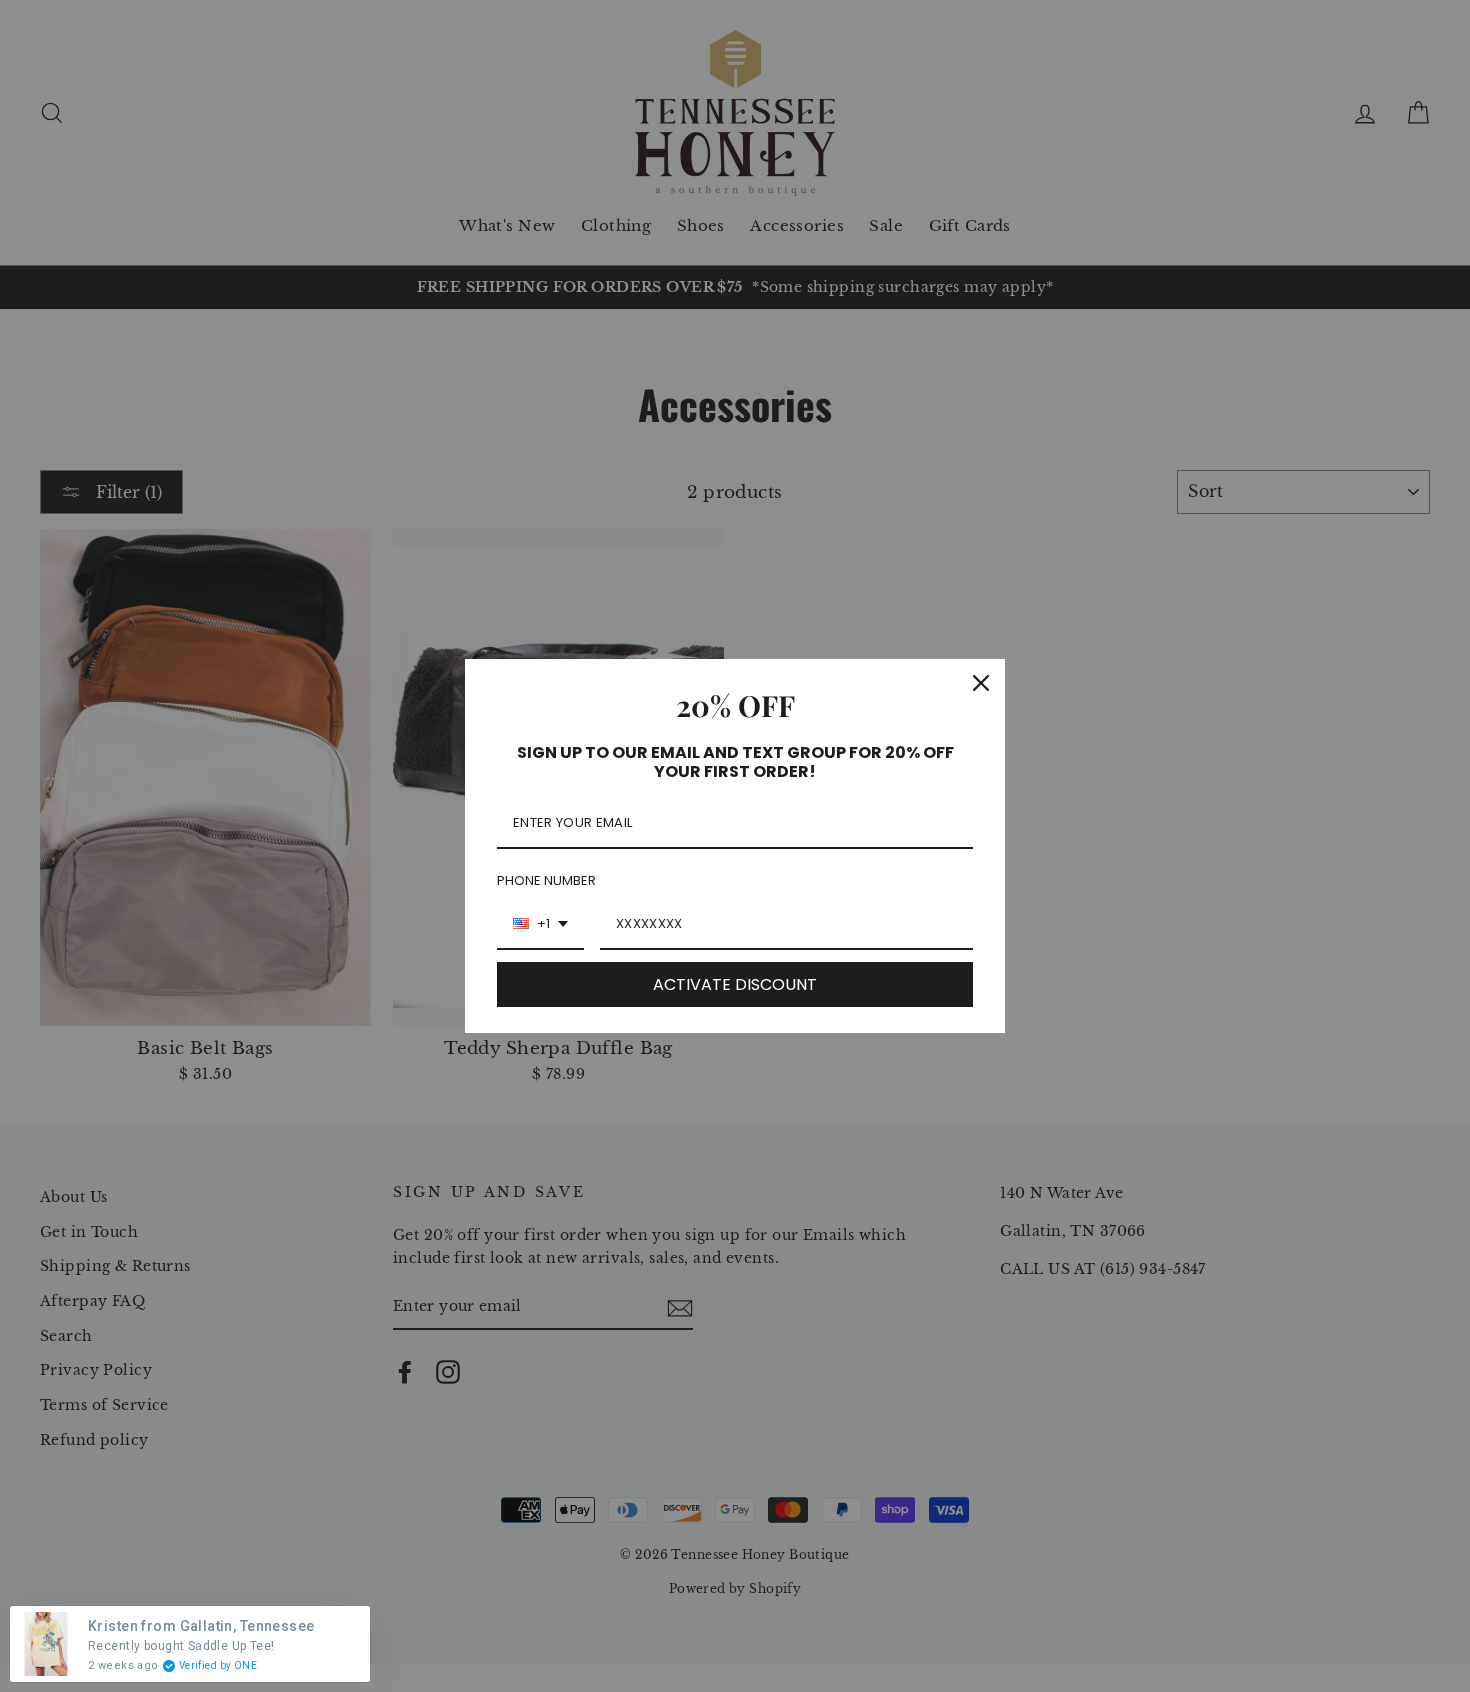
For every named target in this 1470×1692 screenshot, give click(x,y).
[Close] (981, 683)
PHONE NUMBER (546, 880)
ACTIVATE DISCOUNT (735, 984)
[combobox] (540, 925)
